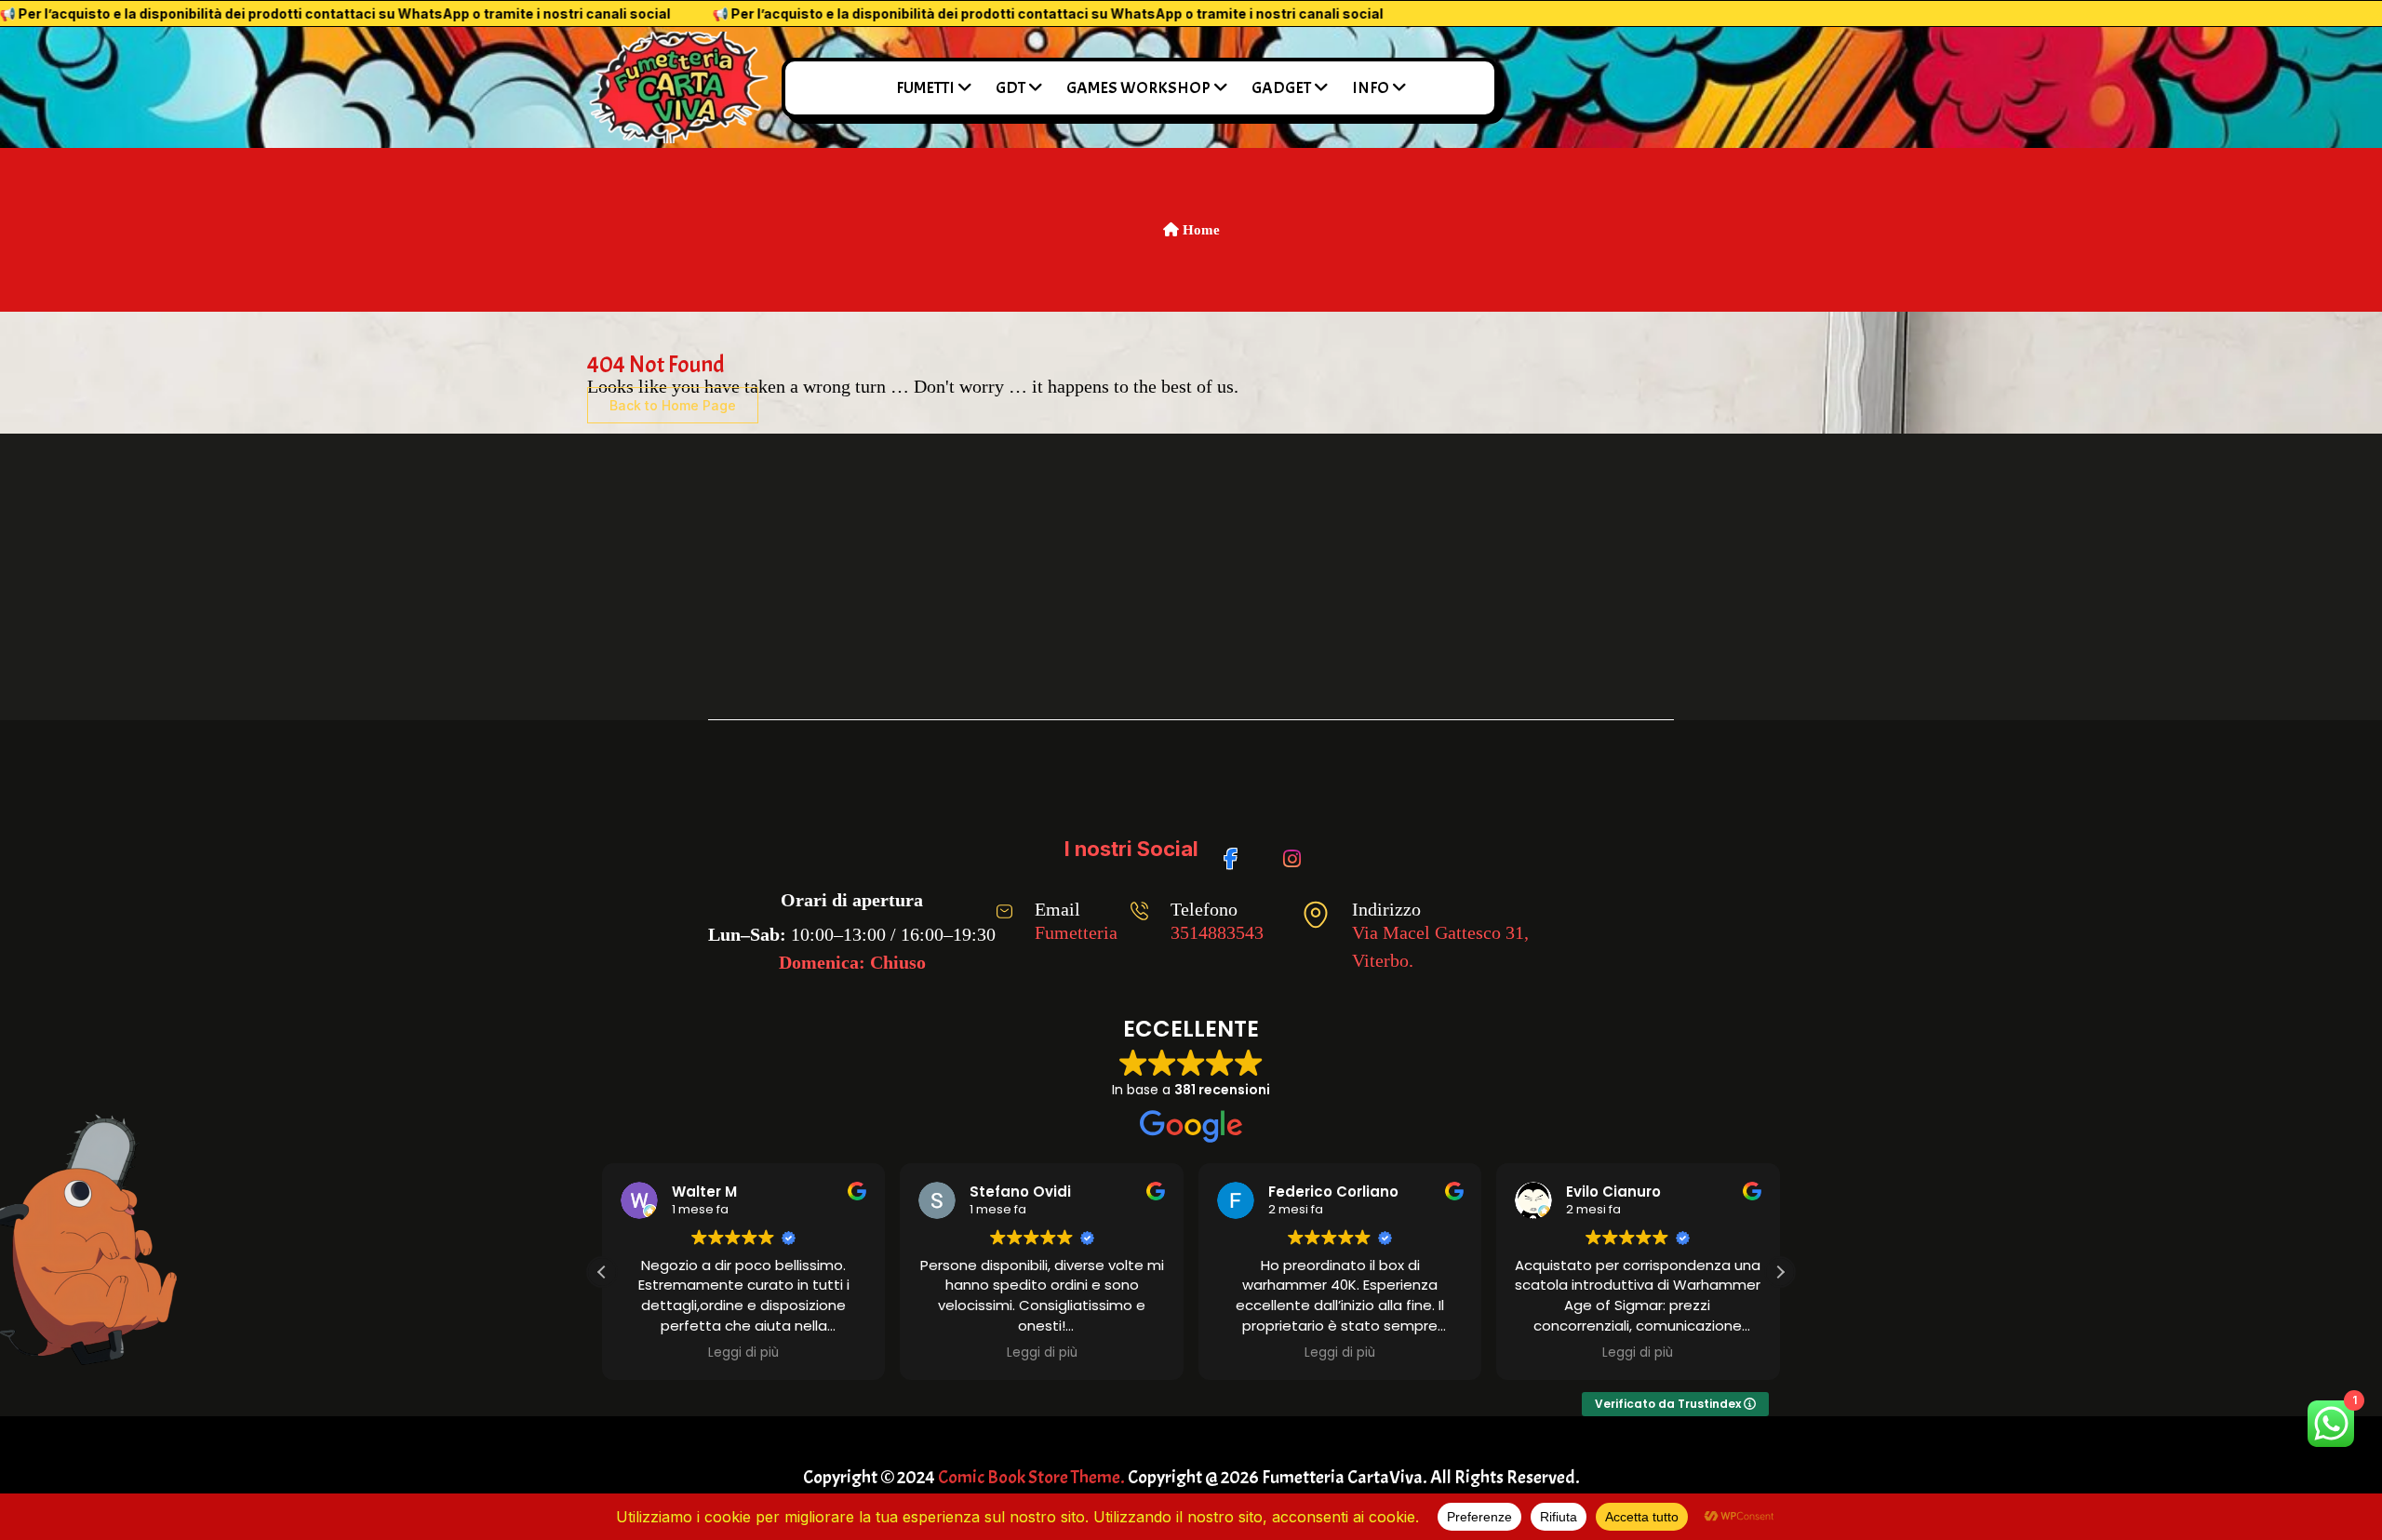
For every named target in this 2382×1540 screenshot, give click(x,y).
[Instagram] (1296, 850)
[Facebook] (1237, 850)
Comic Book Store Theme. (1031, 1477)
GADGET (1281, 88)
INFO (1371, 88)
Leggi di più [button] (743, 1353)
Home (1199, 230)
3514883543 (1217, 932)
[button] (1780, 1272)
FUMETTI (925, 88)
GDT (1010, 88)
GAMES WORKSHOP (1138, 88)
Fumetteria (1076, 932)
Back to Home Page (673, 405)
